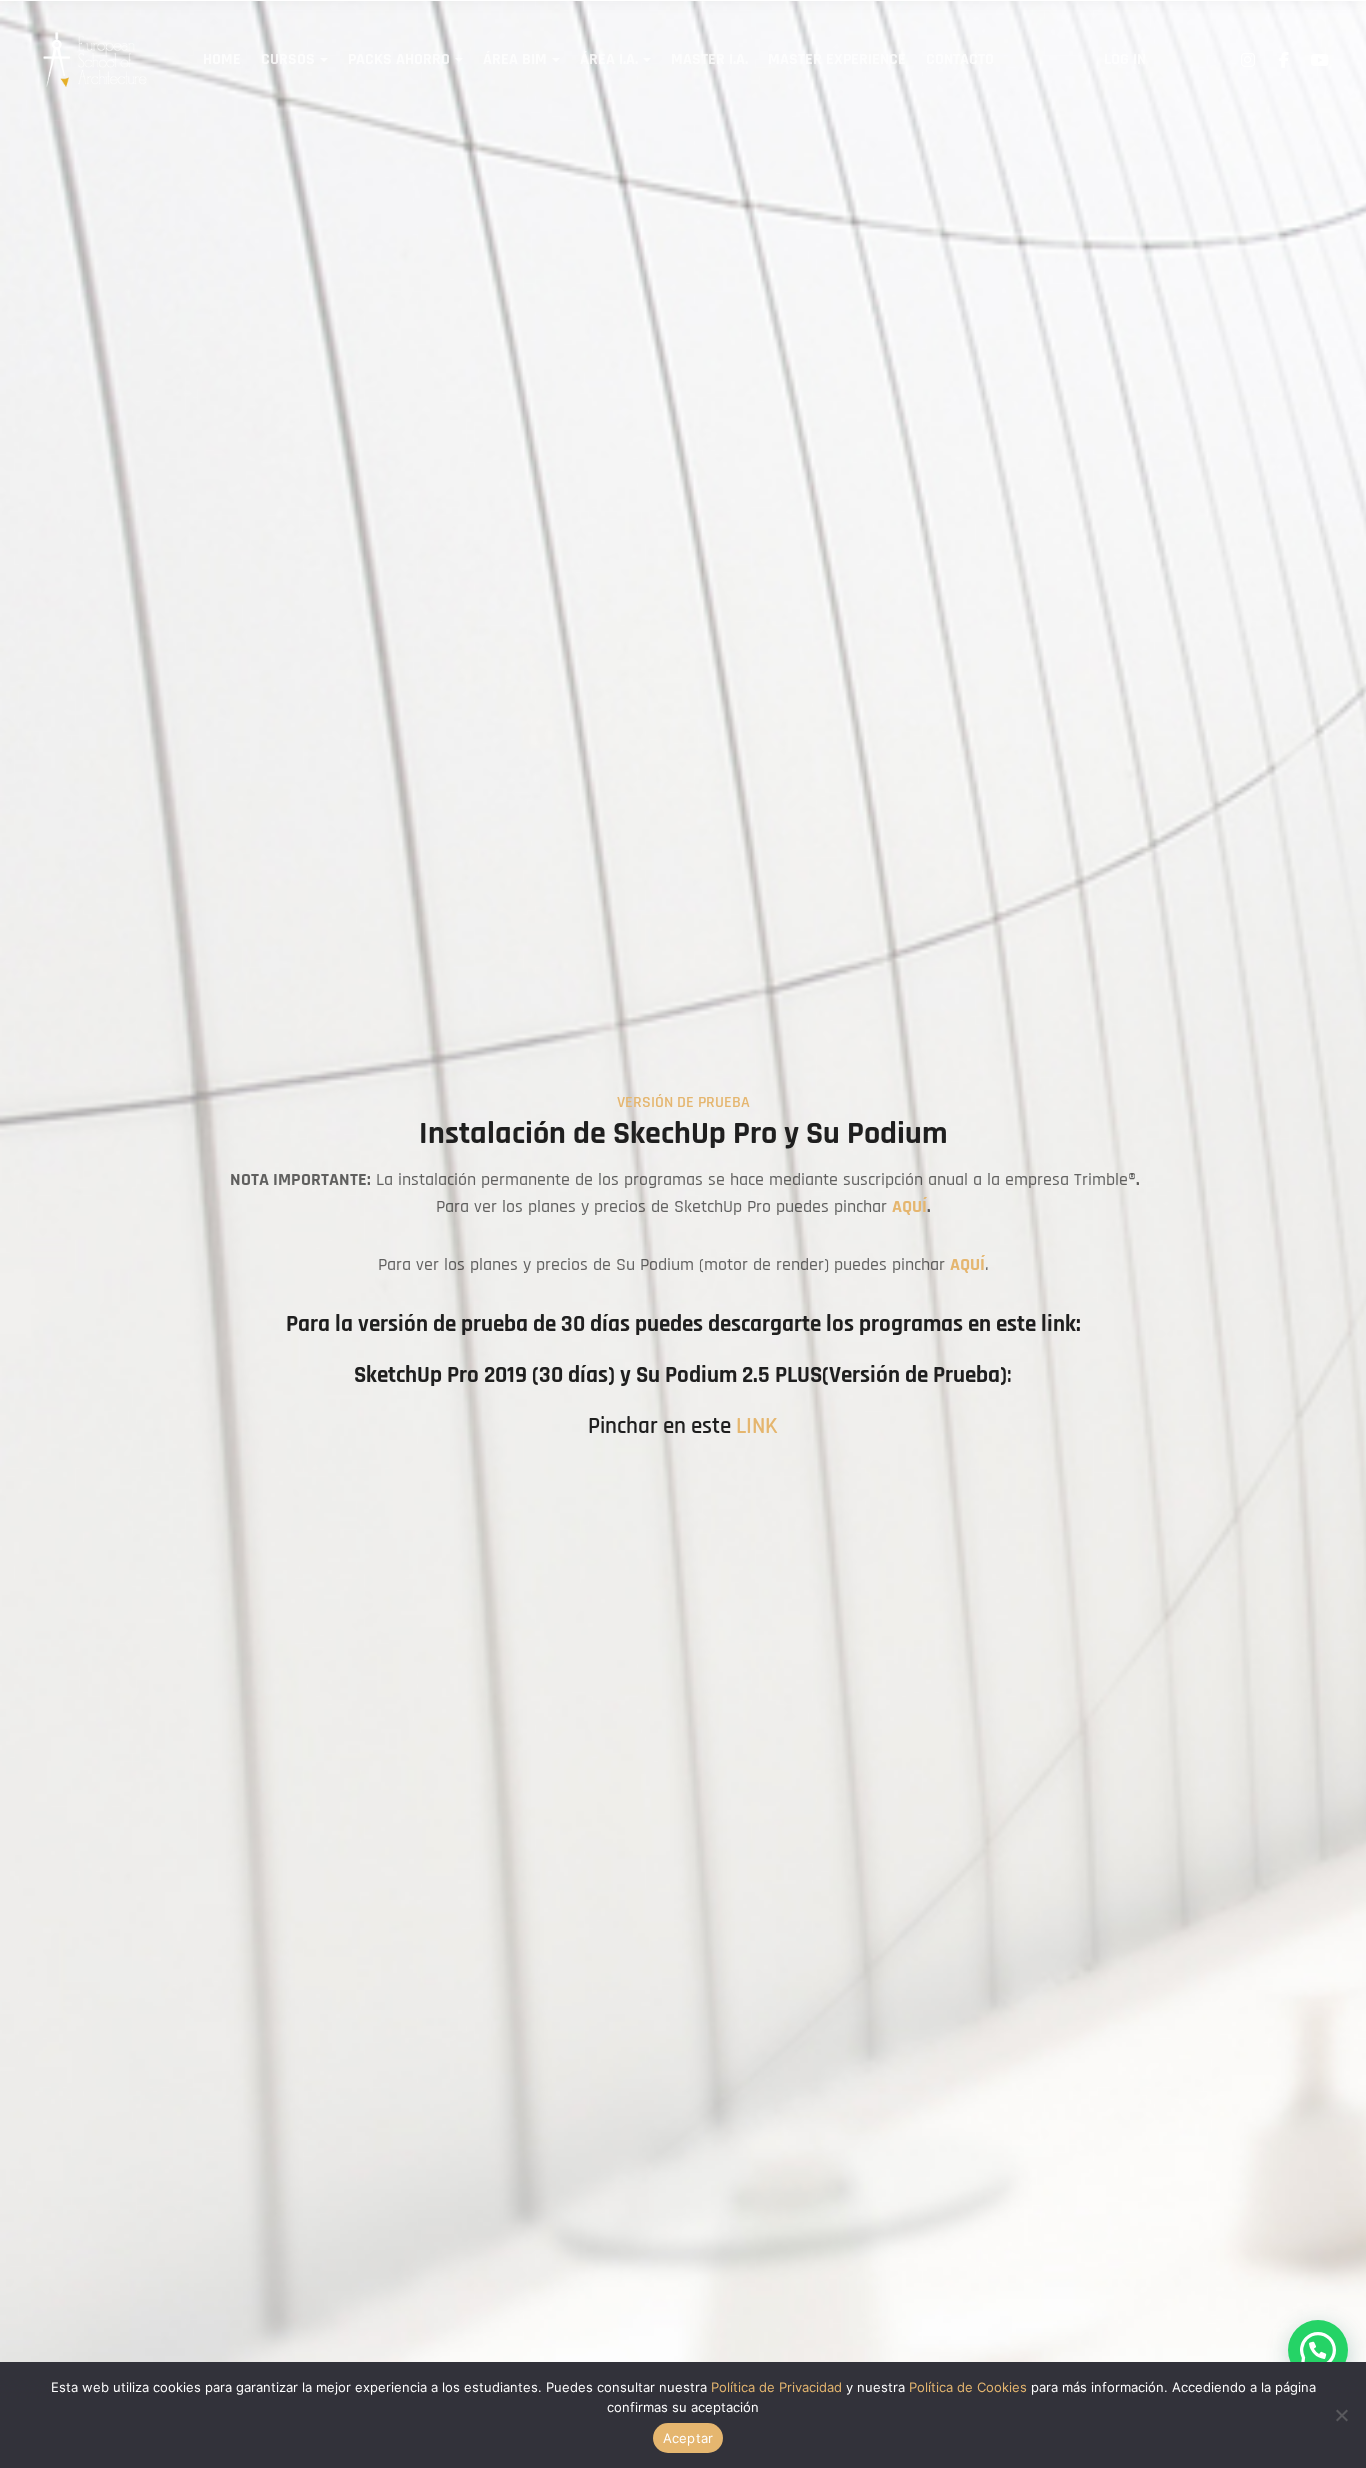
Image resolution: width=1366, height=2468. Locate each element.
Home (222, 59)
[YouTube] (1320, 60)
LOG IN (1125, 59)
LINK (757, 1426)
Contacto (960, 59)
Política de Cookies (968, 2387)
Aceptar (688, 2438)
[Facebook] (1284, 60)
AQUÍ (909, 1207)
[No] (1341, 2415)
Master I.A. (709, 59)
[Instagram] (1248, 60)
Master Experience (837, 59)
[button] (1318, 2350)
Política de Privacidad (776, 2387)
